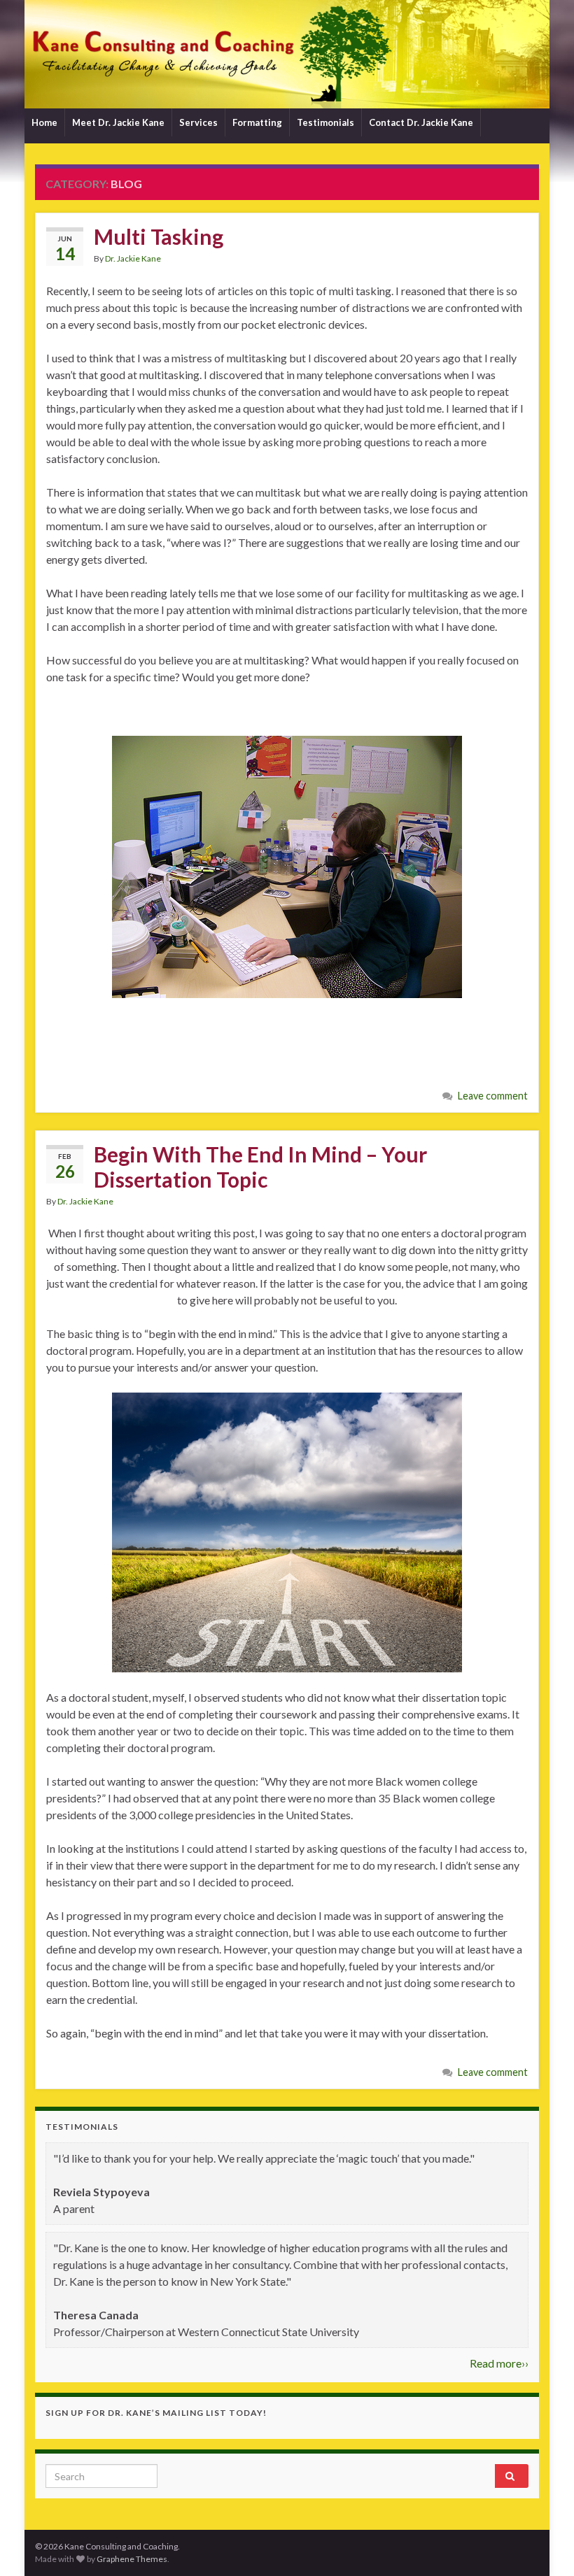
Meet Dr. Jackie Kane (118, 122)
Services (198, 122)
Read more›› (499, 2363)
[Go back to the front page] (287, 54)
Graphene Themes (132, 2559)
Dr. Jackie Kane (133, 258)
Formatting (257, 122)
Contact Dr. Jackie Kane (421, 122)
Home (44, 122)
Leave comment (493, 1096)
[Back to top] (542, 2545)
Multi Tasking (159, 236)
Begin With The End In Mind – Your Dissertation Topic (260, 1167)
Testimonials (325, 122)
